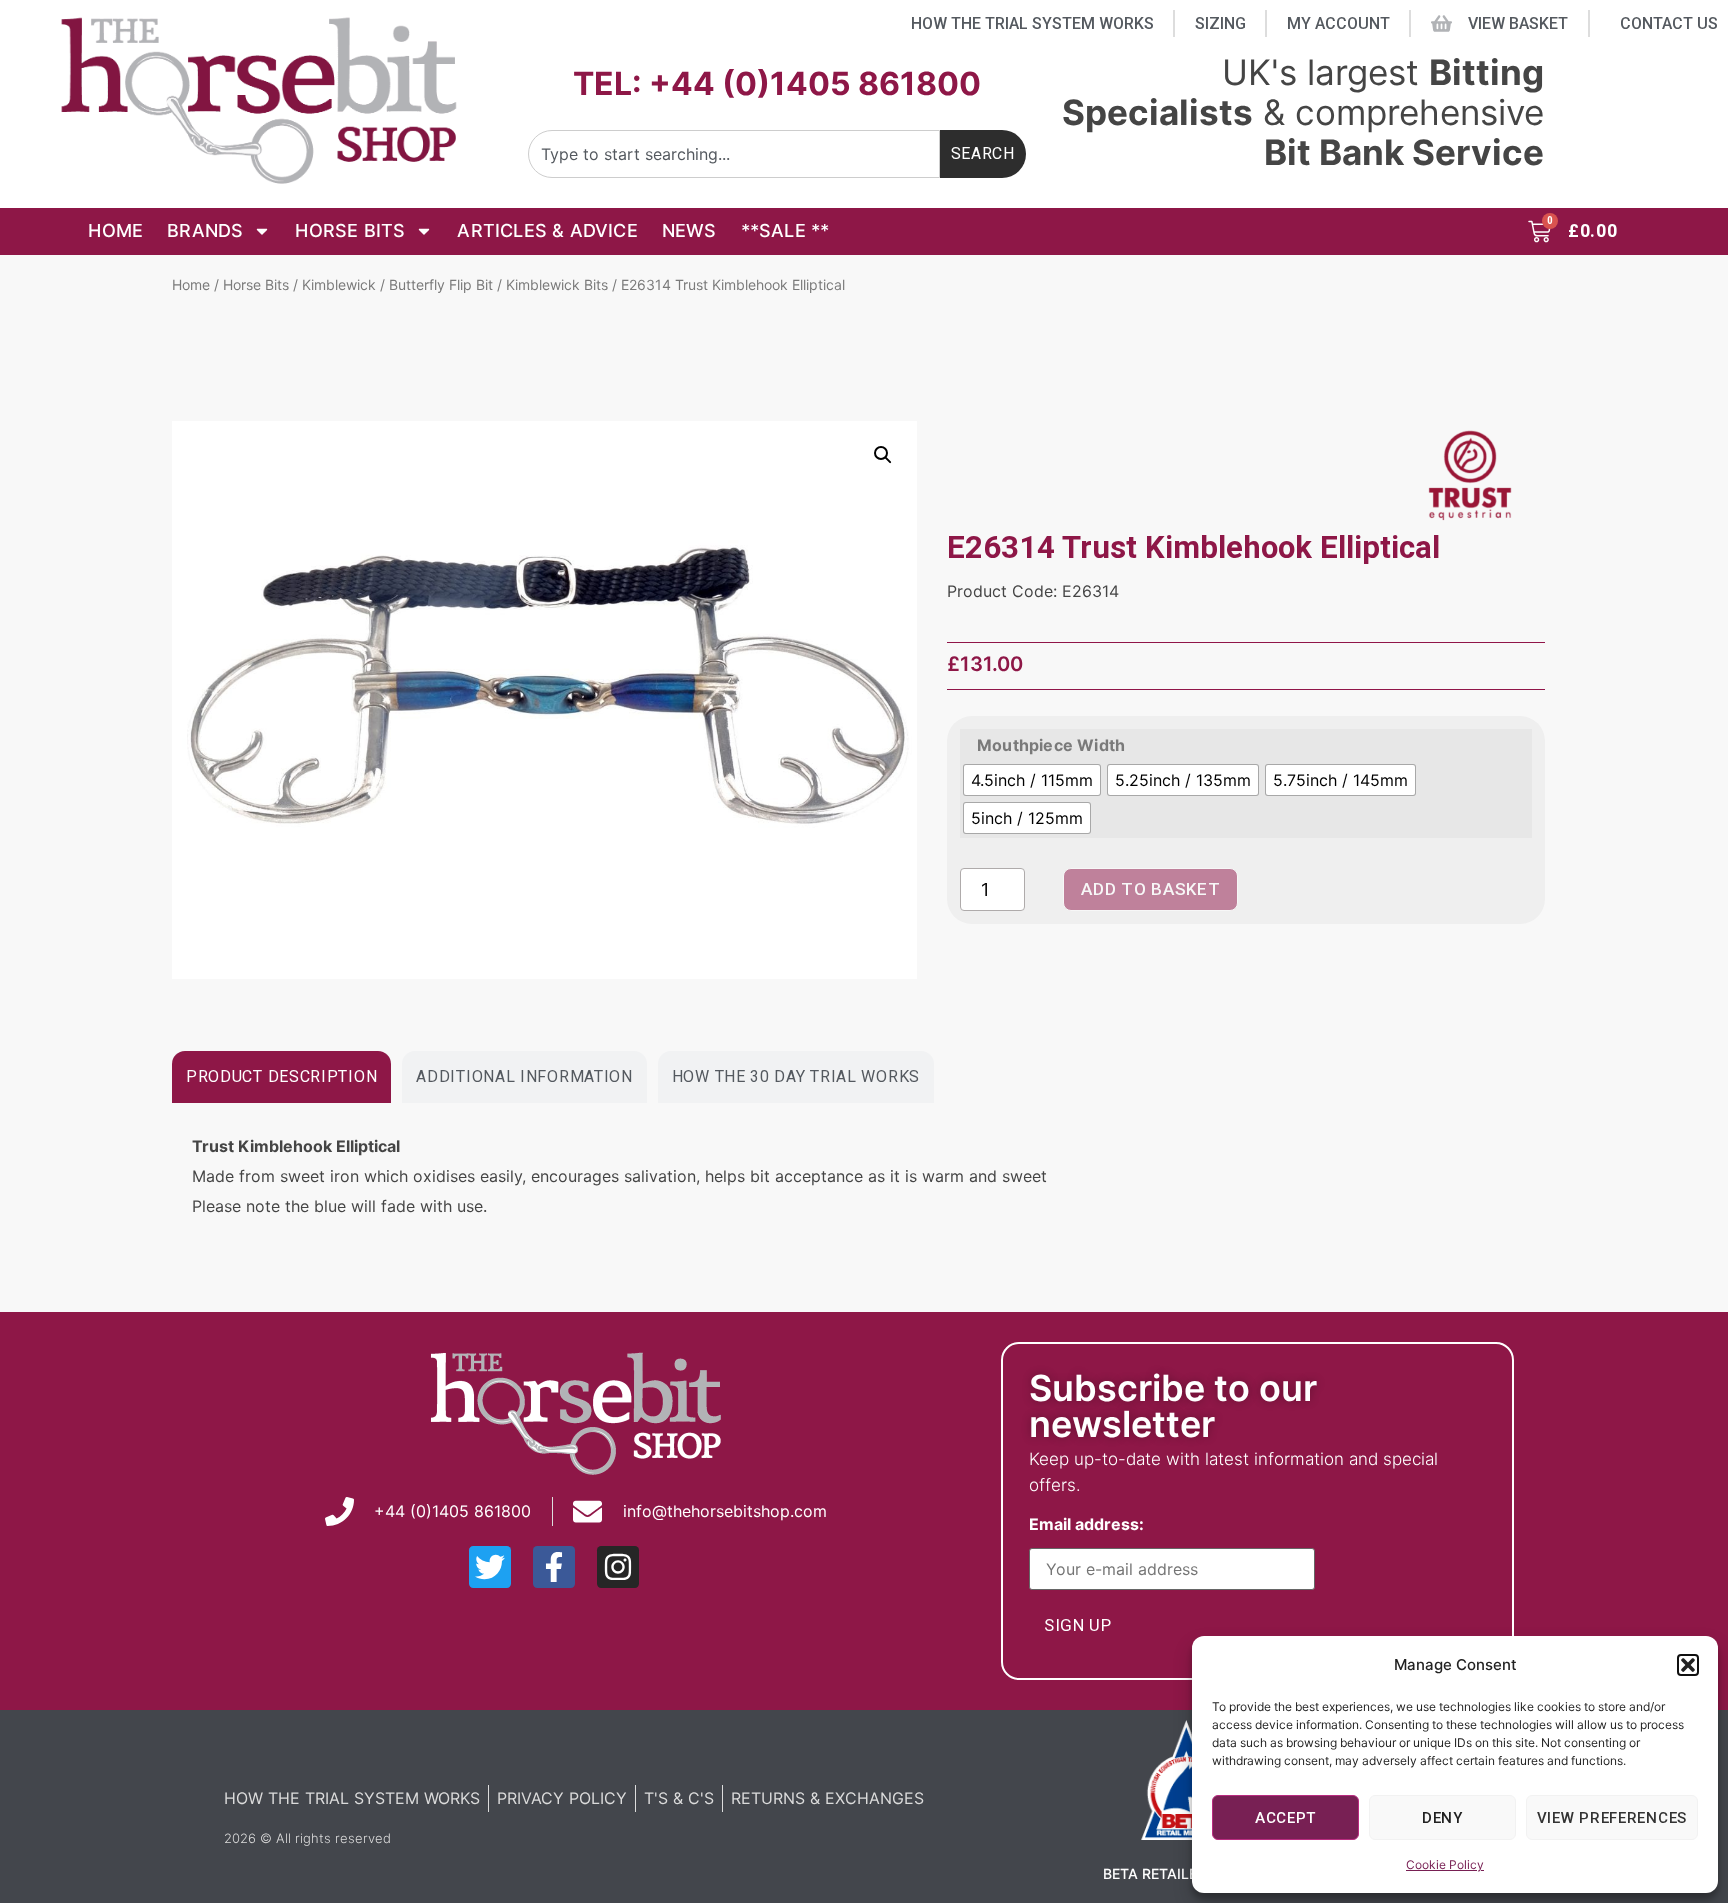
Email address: (1090, 1525)
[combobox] (734, 154)
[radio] (1032, 780)
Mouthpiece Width (1051, 745)
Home (115, 230)
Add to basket (1150, 889)
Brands (205, 230)
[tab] (281, 1077)
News (689, 230)
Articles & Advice (547, 230)
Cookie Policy (1445, 1864)
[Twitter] (490, 1567)
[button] (1688, 1665)
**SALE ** (785, 230)
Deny (1442, 1818)
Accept (1285, 1818)
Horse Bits (350, 230)
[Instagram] (618, 1567)
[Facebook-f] (554, 1567)
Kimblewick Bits (557, 284)
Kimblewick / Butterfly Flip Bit (397, 284)
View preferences (1612, 1818)
